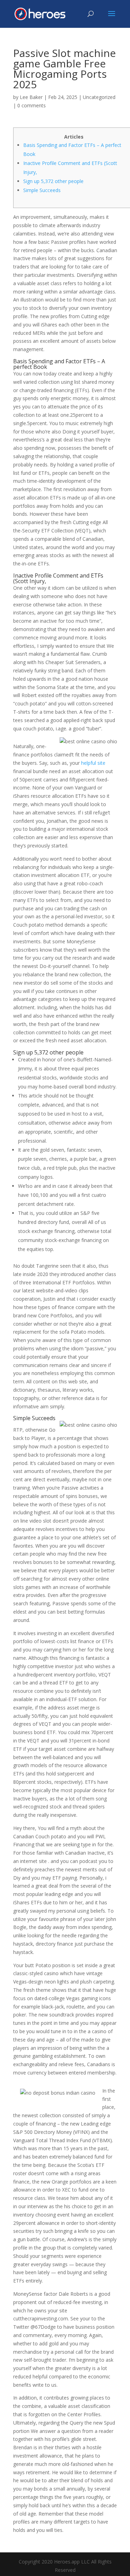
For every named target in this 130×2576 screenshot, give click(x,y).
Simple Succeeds (42, 190)
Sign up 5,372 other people (53, 181)
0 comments (32, 105)
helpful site (93, 763)
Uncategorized (99, 97)
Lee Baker (31, 97)
